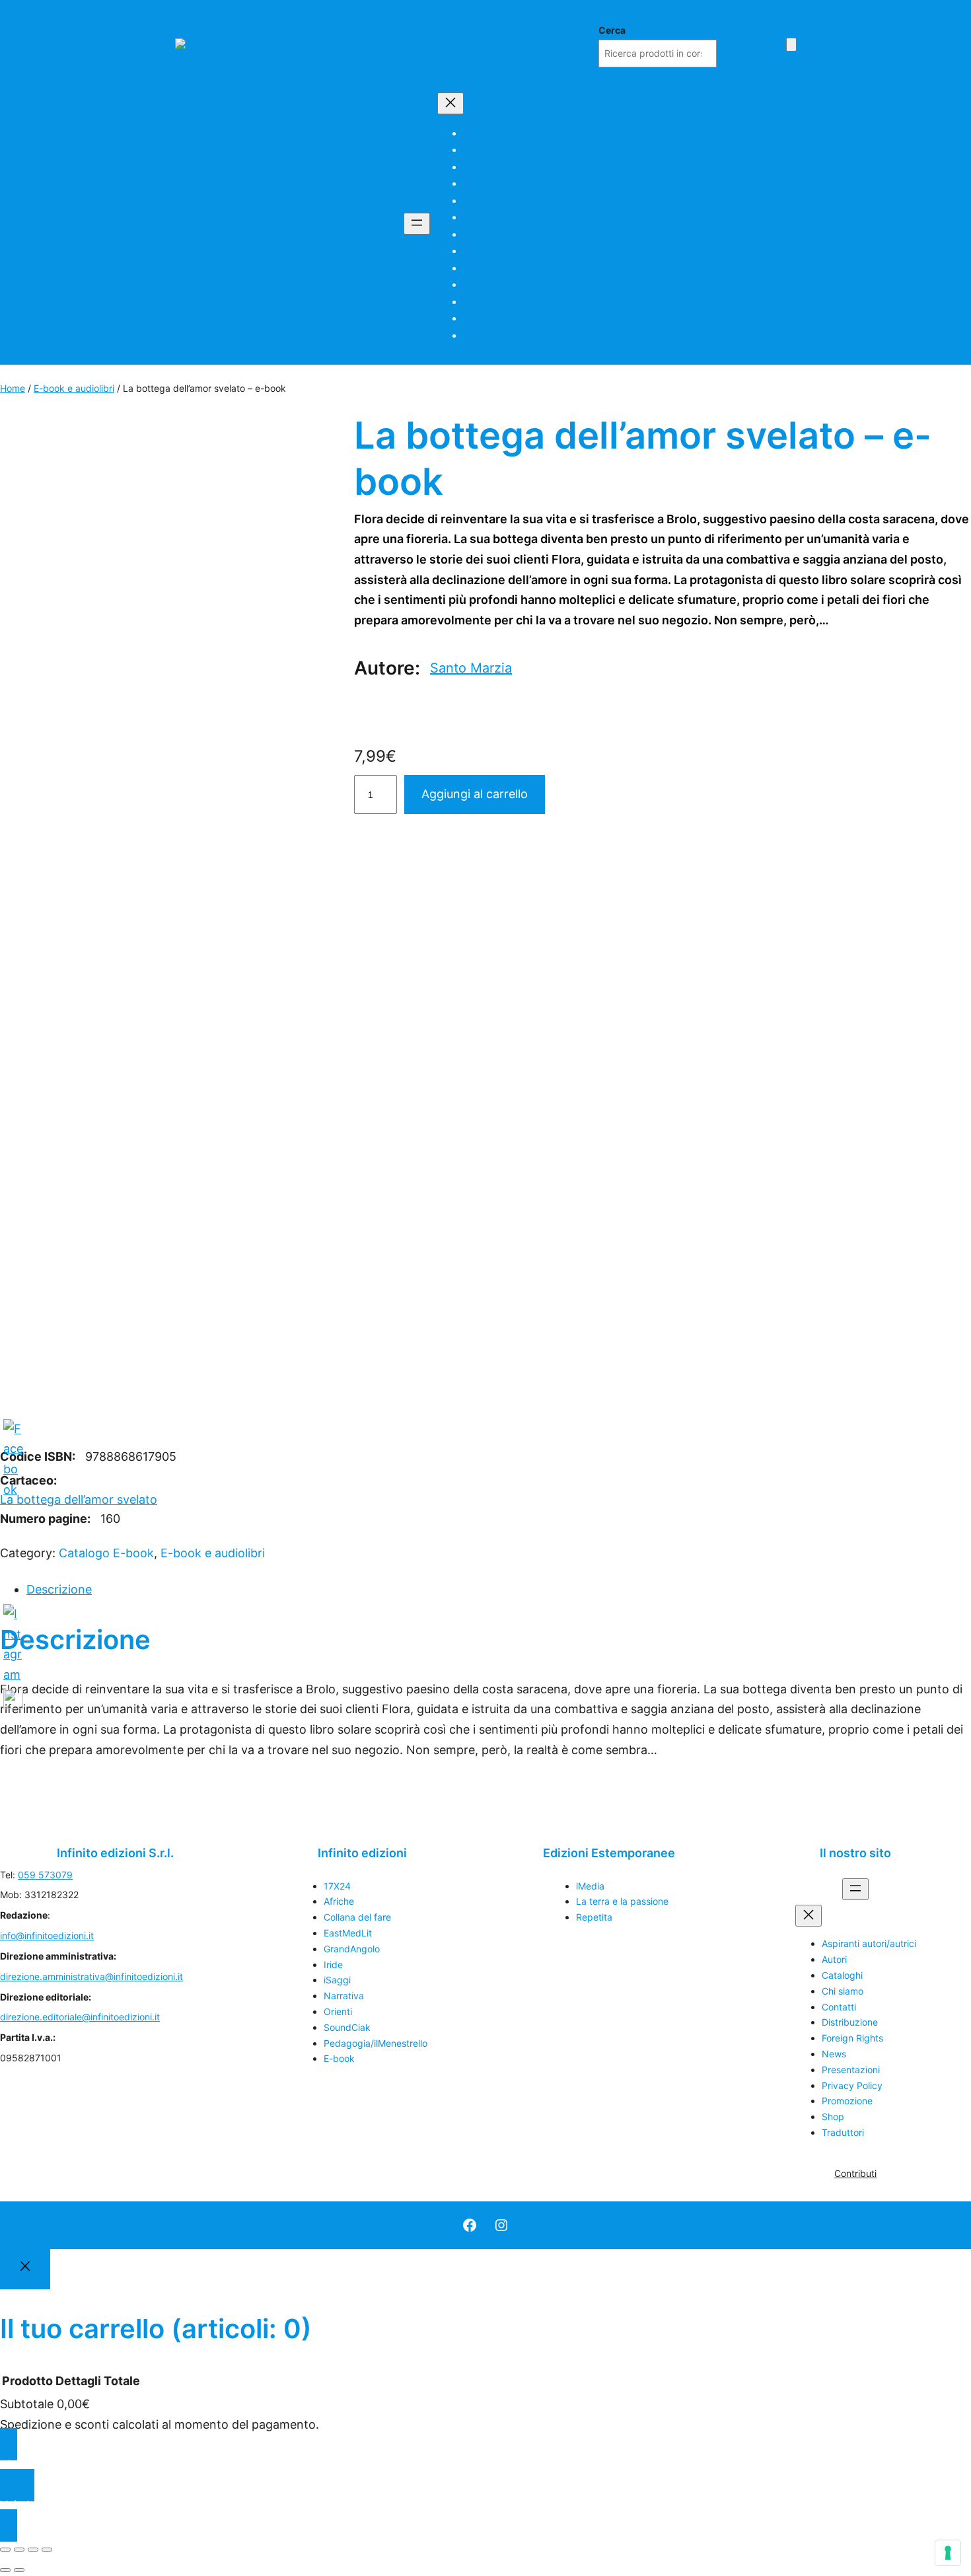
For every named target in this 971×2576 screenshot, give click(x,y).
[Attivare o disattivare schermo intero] (19, 2550)
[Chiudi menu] (450, 103)
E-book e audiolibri (74, 388)
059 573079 (45, 1875)
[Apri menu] (417, 224)
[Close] (25, 2269)
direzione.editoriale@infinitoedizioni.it (80, 2017)
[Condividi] (33, 2550)
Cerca (612, 30)
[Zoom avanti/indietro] (5, 2550)
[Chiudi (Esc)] (47, 2550)
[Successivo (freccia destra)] (19, 2570)
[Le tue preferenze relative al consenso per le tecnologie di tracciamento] (948, 2553)
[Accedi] (771, 43)
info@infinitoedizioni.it (47, 1935)
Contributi (855, 2173)
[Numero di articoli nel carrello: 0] (791, 45)
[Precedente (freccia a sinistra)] (5, 2570)
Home (13, 388)
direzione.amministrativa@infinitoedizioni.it (91, 1976)
